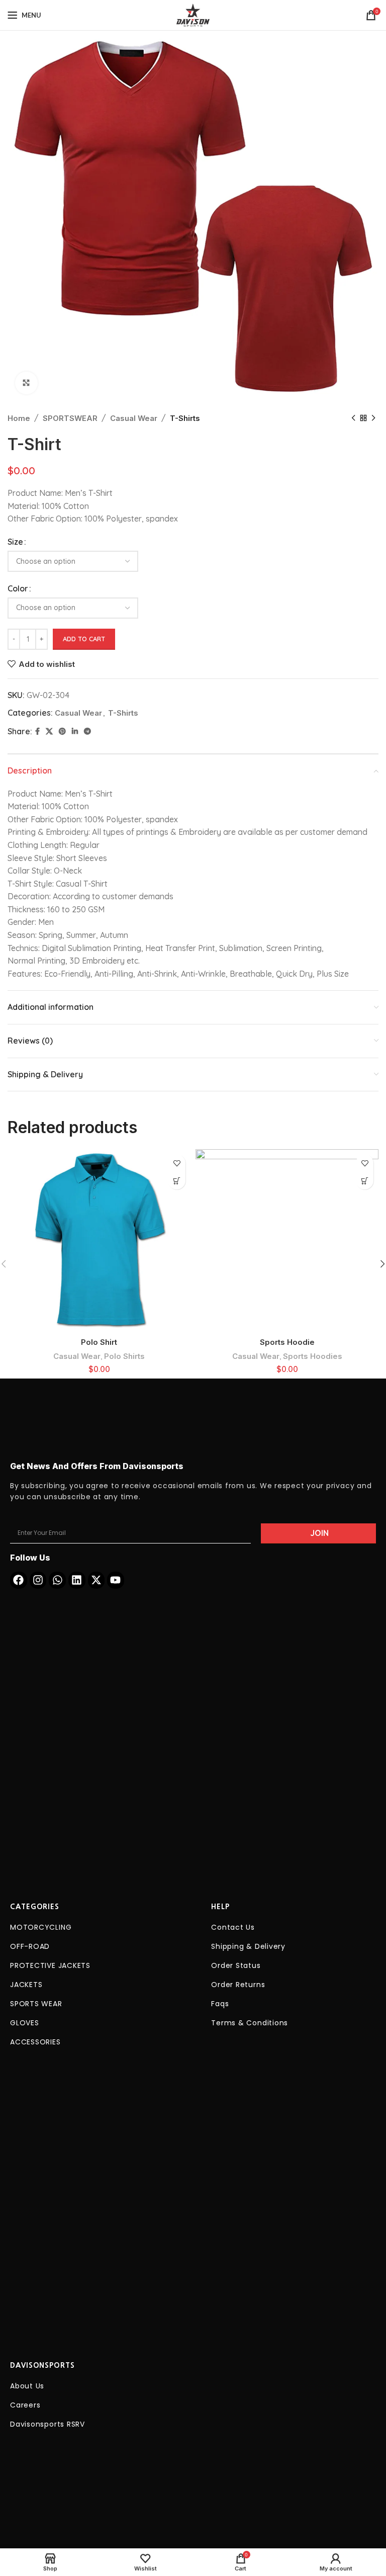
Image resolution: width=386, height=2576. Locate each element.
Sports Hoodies (313, 1356)
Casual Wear (134, 418)
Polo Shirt (99, 1342)
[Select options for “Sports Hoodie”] (365, 1181)
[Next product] (373, 418)
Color (18, 588)
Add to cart (84, 639)
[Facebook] (19, 1580)
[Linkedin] (77, 1580)
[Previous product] (353, 418)
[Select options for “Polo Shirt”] (177, 1181)
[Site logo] (193, 14)
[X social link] (49, 732)
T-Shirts (185, 418)
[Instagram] (38, 1580)
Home (19, 418)
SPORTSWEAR (70, 418)
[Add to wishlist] (177, 1163)
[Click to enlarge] (26, 383)
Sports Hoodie (287, 1342)
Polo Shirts (124, 1356)
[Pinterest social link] (62, 732)
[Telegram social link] (87, 732)
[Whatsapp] (57, 1580)
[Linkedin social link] (75, 732)
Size (15, 542)
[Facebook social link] (37, 732)
